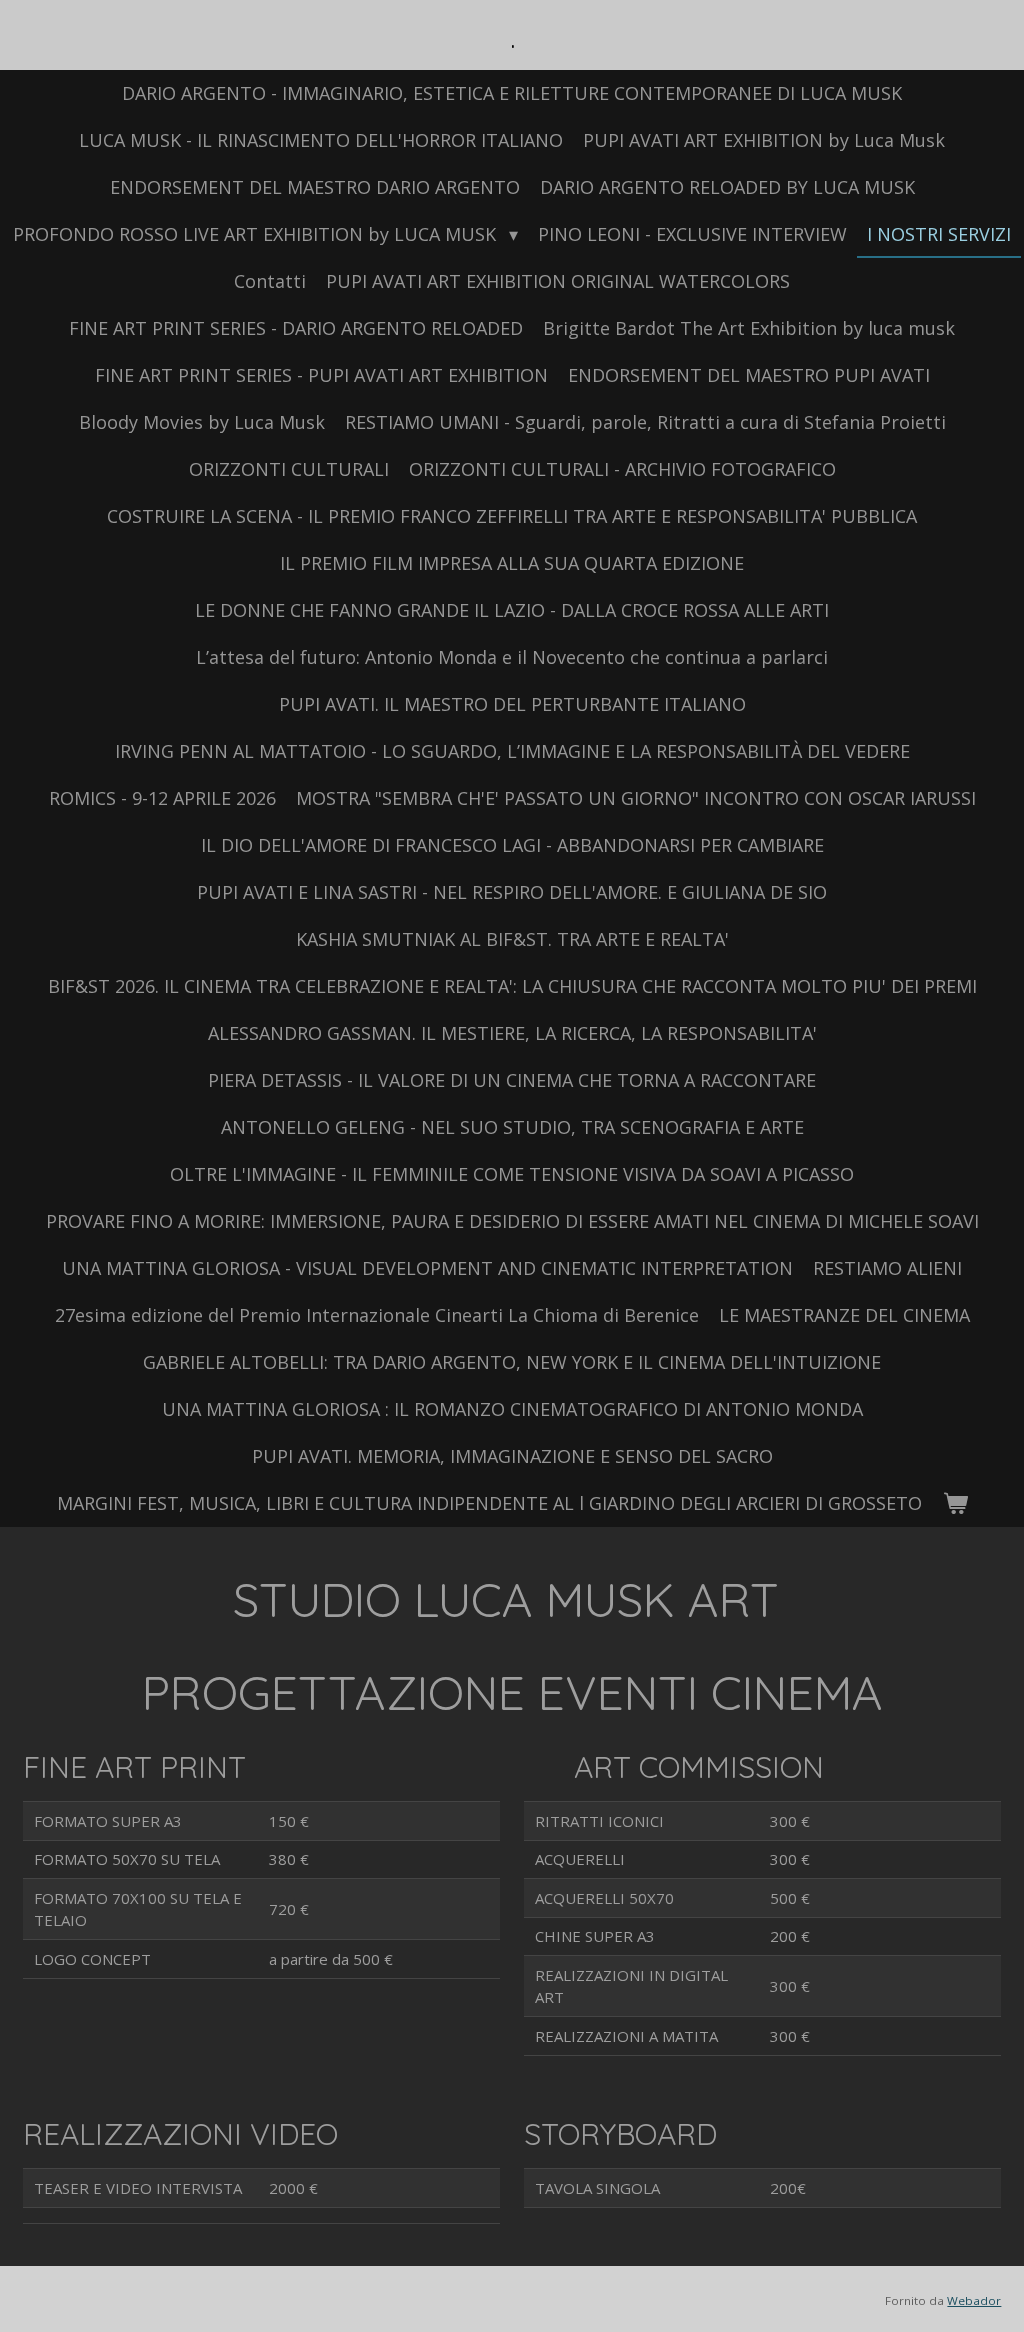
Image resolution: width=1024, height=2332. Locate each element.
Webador (974, 2300)
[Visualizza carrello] (954, 1503)
